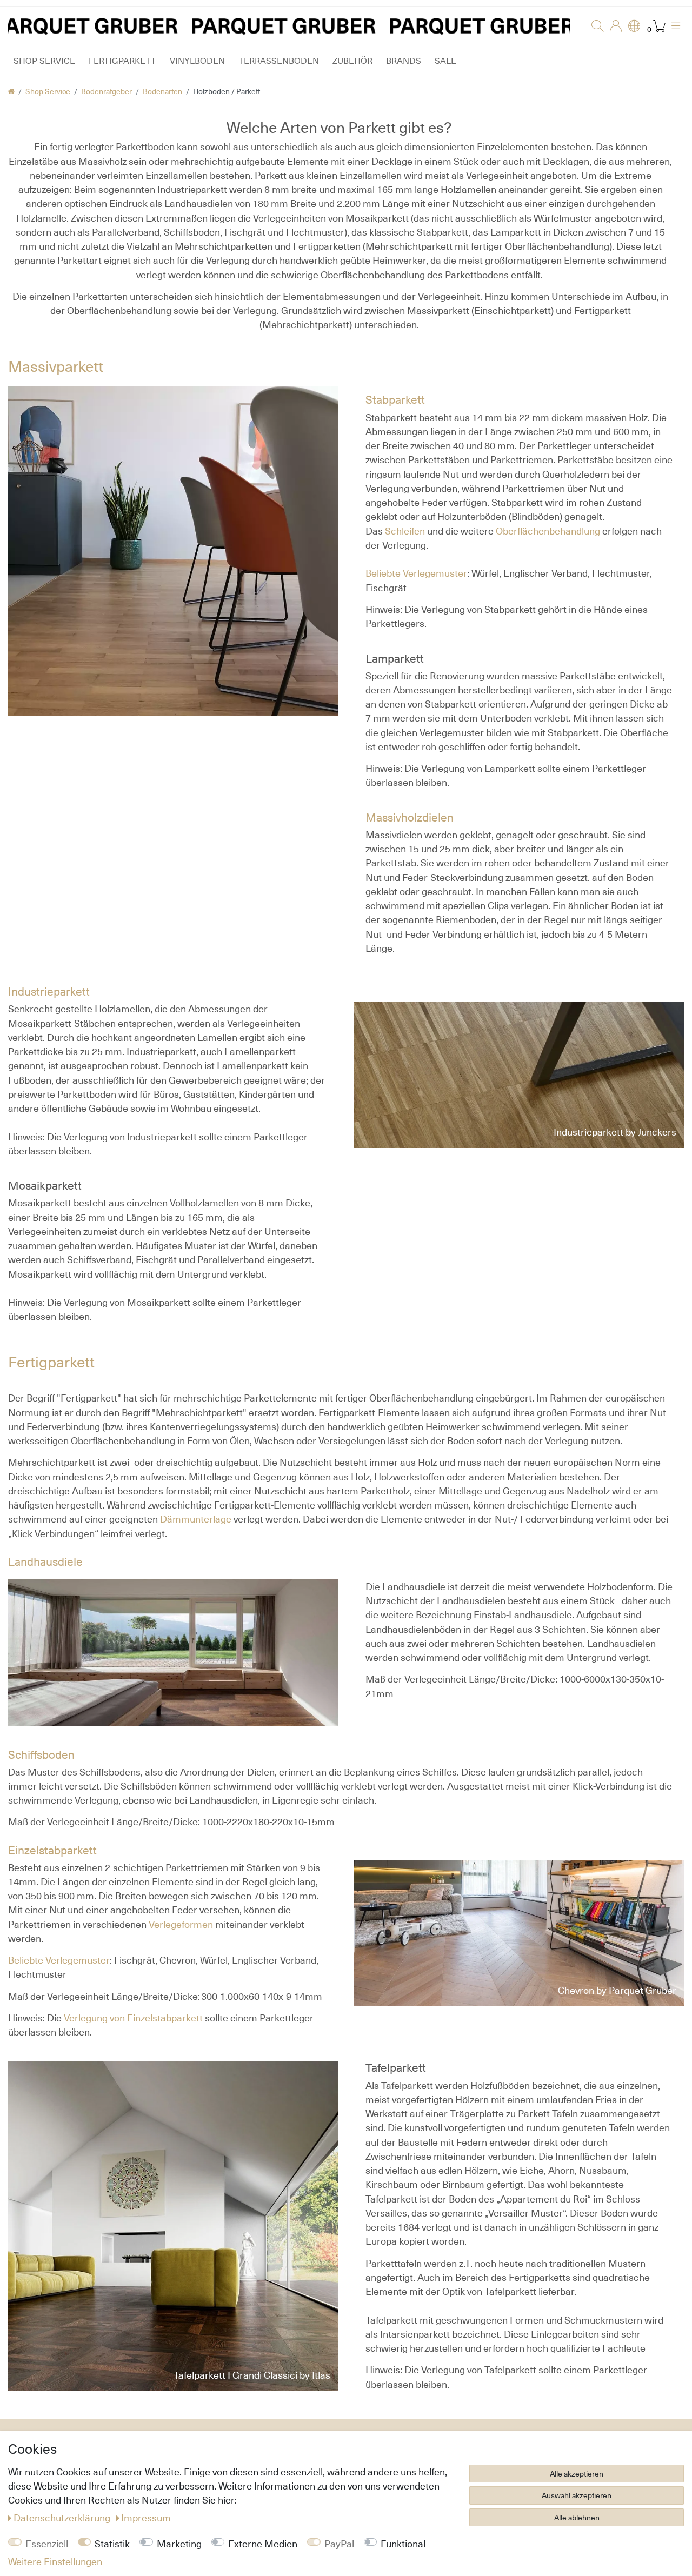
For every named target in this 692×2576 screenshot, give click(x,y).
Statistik (112, 2544)
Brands (404, 61)
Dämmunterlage (196, 1519)
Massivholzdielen (410, 817)
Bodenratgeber (107, 91)
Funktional (403, 2544)
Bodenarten (162, 91)
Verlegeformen (181, 1924)
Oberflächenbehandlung (548, 531)
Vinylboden (197, 61)
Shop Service (44, 61)
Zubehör (352, 61)
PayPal (339, 2544)
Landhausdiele (45, 1562)
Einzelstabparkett (52, 1850)
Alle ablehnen (577, 2517)
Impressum (146, 2518)
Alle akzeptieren (577, 2474)
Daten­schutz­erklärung (63, 2518)
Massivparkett (56, 366)
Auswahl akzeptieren (577, 2495)
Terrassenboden (279, 61)
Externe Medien (263, 2544)
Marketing (179, 2544)
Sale (445, 61)
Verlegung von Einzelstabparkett (133, 2018)
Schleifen (406, 531)
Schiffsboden (41, 1755)
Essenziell (47, 2544)
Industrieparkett (49, 992)
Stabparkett (395, 400)
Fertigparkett (122, 61)
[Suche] (594, 26)
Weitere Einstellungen (55, 2561)
